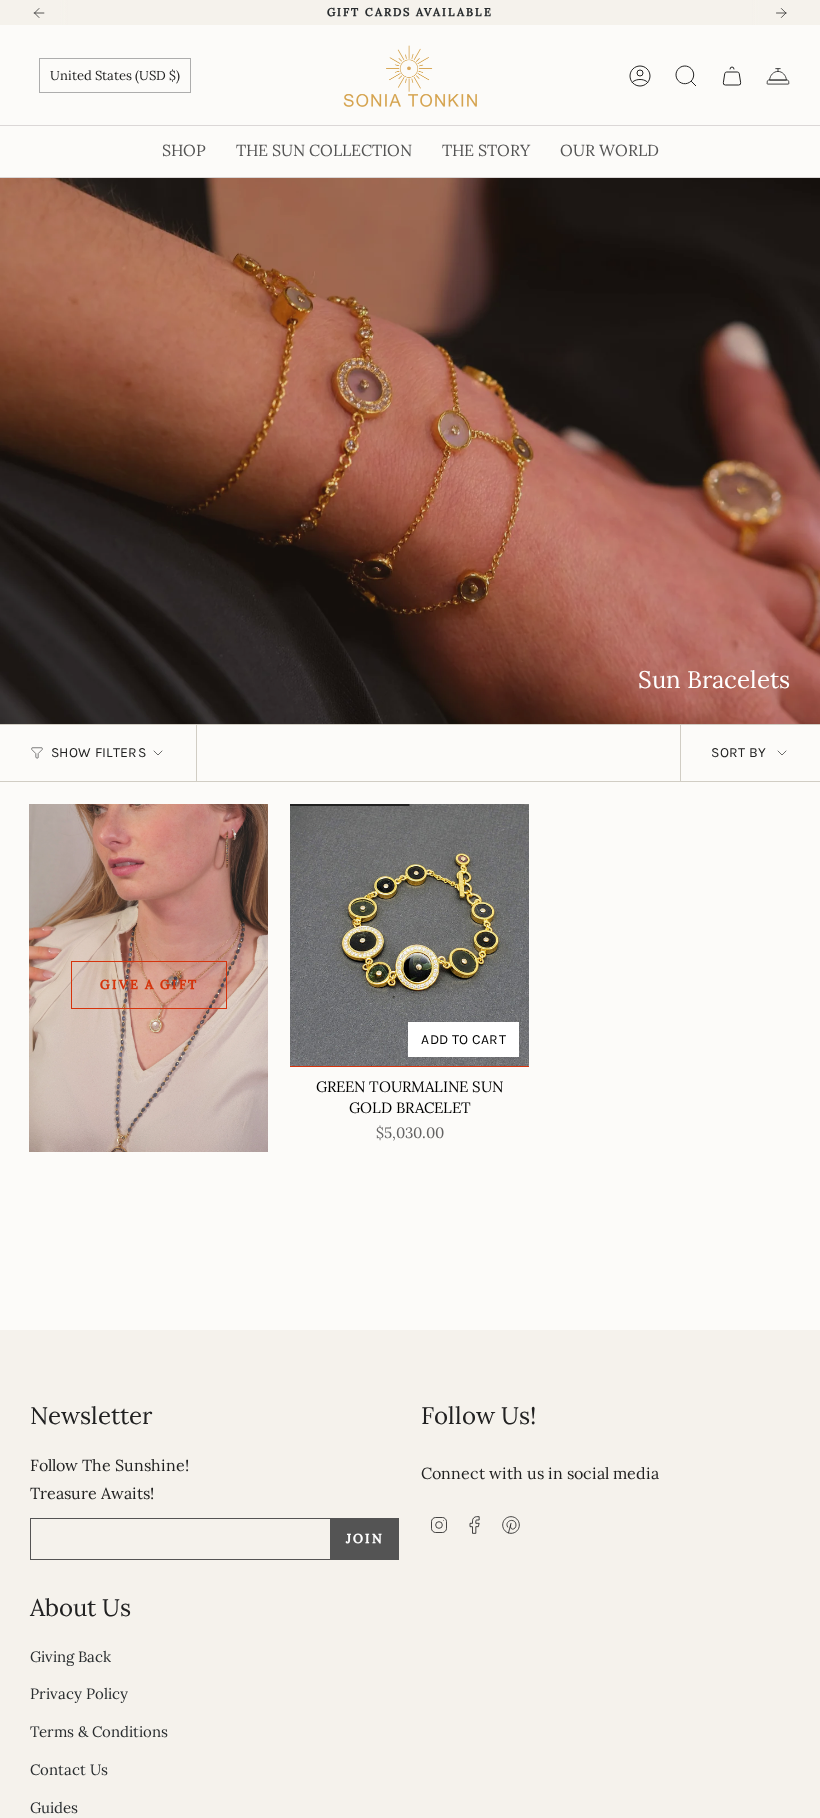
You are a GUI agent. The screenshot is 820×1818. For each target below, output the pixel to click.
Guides (54, 1807)
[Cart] (732, 76)
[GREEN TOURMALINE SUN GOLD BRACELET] (409, 935)
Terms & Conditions (99, 1731)
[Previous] (39, 13)
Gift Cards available (410, 12)
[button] (184, 151)
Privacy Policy (79, 1693)
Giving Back (70, 1656)
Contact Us (69, 1769)
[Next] (781, 13)
